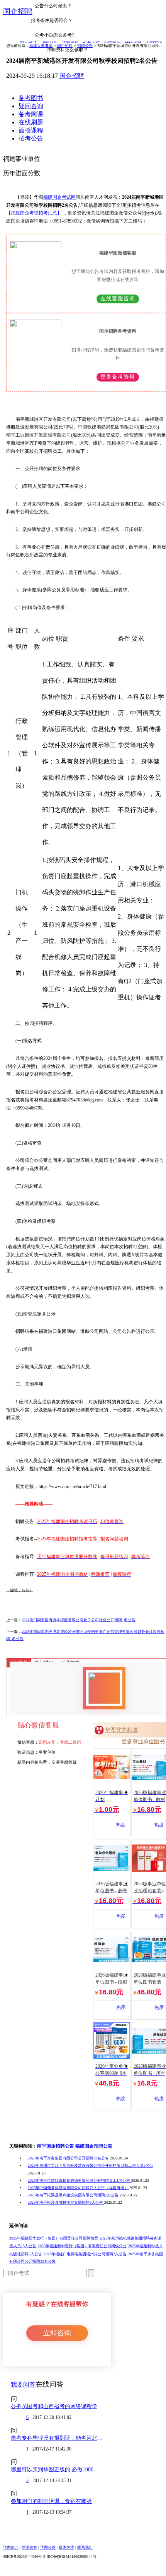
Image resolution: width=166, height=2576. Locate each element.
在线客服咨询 (118, 299)
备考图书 (31, 98)
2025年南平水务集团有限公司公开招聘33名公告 (69, 2158)
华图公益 (48, 2547)
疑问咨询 (31, 106)
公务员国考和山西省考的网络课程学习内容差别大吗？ (57, 2406)
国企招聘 (18, 11)
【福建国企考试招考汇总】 (35, 213)
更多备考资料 (118, 377)
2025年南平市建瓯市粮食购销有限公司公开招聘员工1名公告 (80, 2180)
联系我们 (85, 2547)
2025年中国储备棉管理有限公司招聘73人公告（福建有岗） (79, 2188)
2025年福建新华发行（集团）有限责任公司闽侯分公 (82, 2246)
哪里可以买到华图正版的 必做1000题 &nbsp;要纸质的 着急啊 (57, 2470)
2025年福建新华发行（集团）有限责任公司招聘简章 (54, 2238)
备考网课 (31, 114)
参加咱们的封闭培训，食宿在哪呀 (51, 2501)
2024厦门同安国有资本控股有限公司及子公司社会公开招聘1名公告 (79, 1620)
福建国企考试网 (59, 197)
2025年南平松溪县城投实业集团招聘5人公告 (66, 2202)
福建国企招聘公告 (94, 2146)
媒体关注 (66, 2547)
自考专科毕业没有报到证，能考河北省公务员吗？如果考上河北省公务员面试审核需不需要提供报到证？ (57, 2438)
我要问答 (23, 2384)
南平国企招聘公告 (56, 2146)
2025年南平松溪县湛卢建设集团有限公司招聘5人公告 (74, 2195)
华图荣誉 (29, 2547)
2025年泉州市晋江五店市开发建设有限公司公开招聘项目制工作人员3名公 (91, 2165)
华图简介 (11, 2547)
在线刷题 (31, 122)
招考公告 (31, 138)
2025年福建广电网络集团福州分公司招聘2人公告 (85, 2254)
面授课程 (31, 130)
